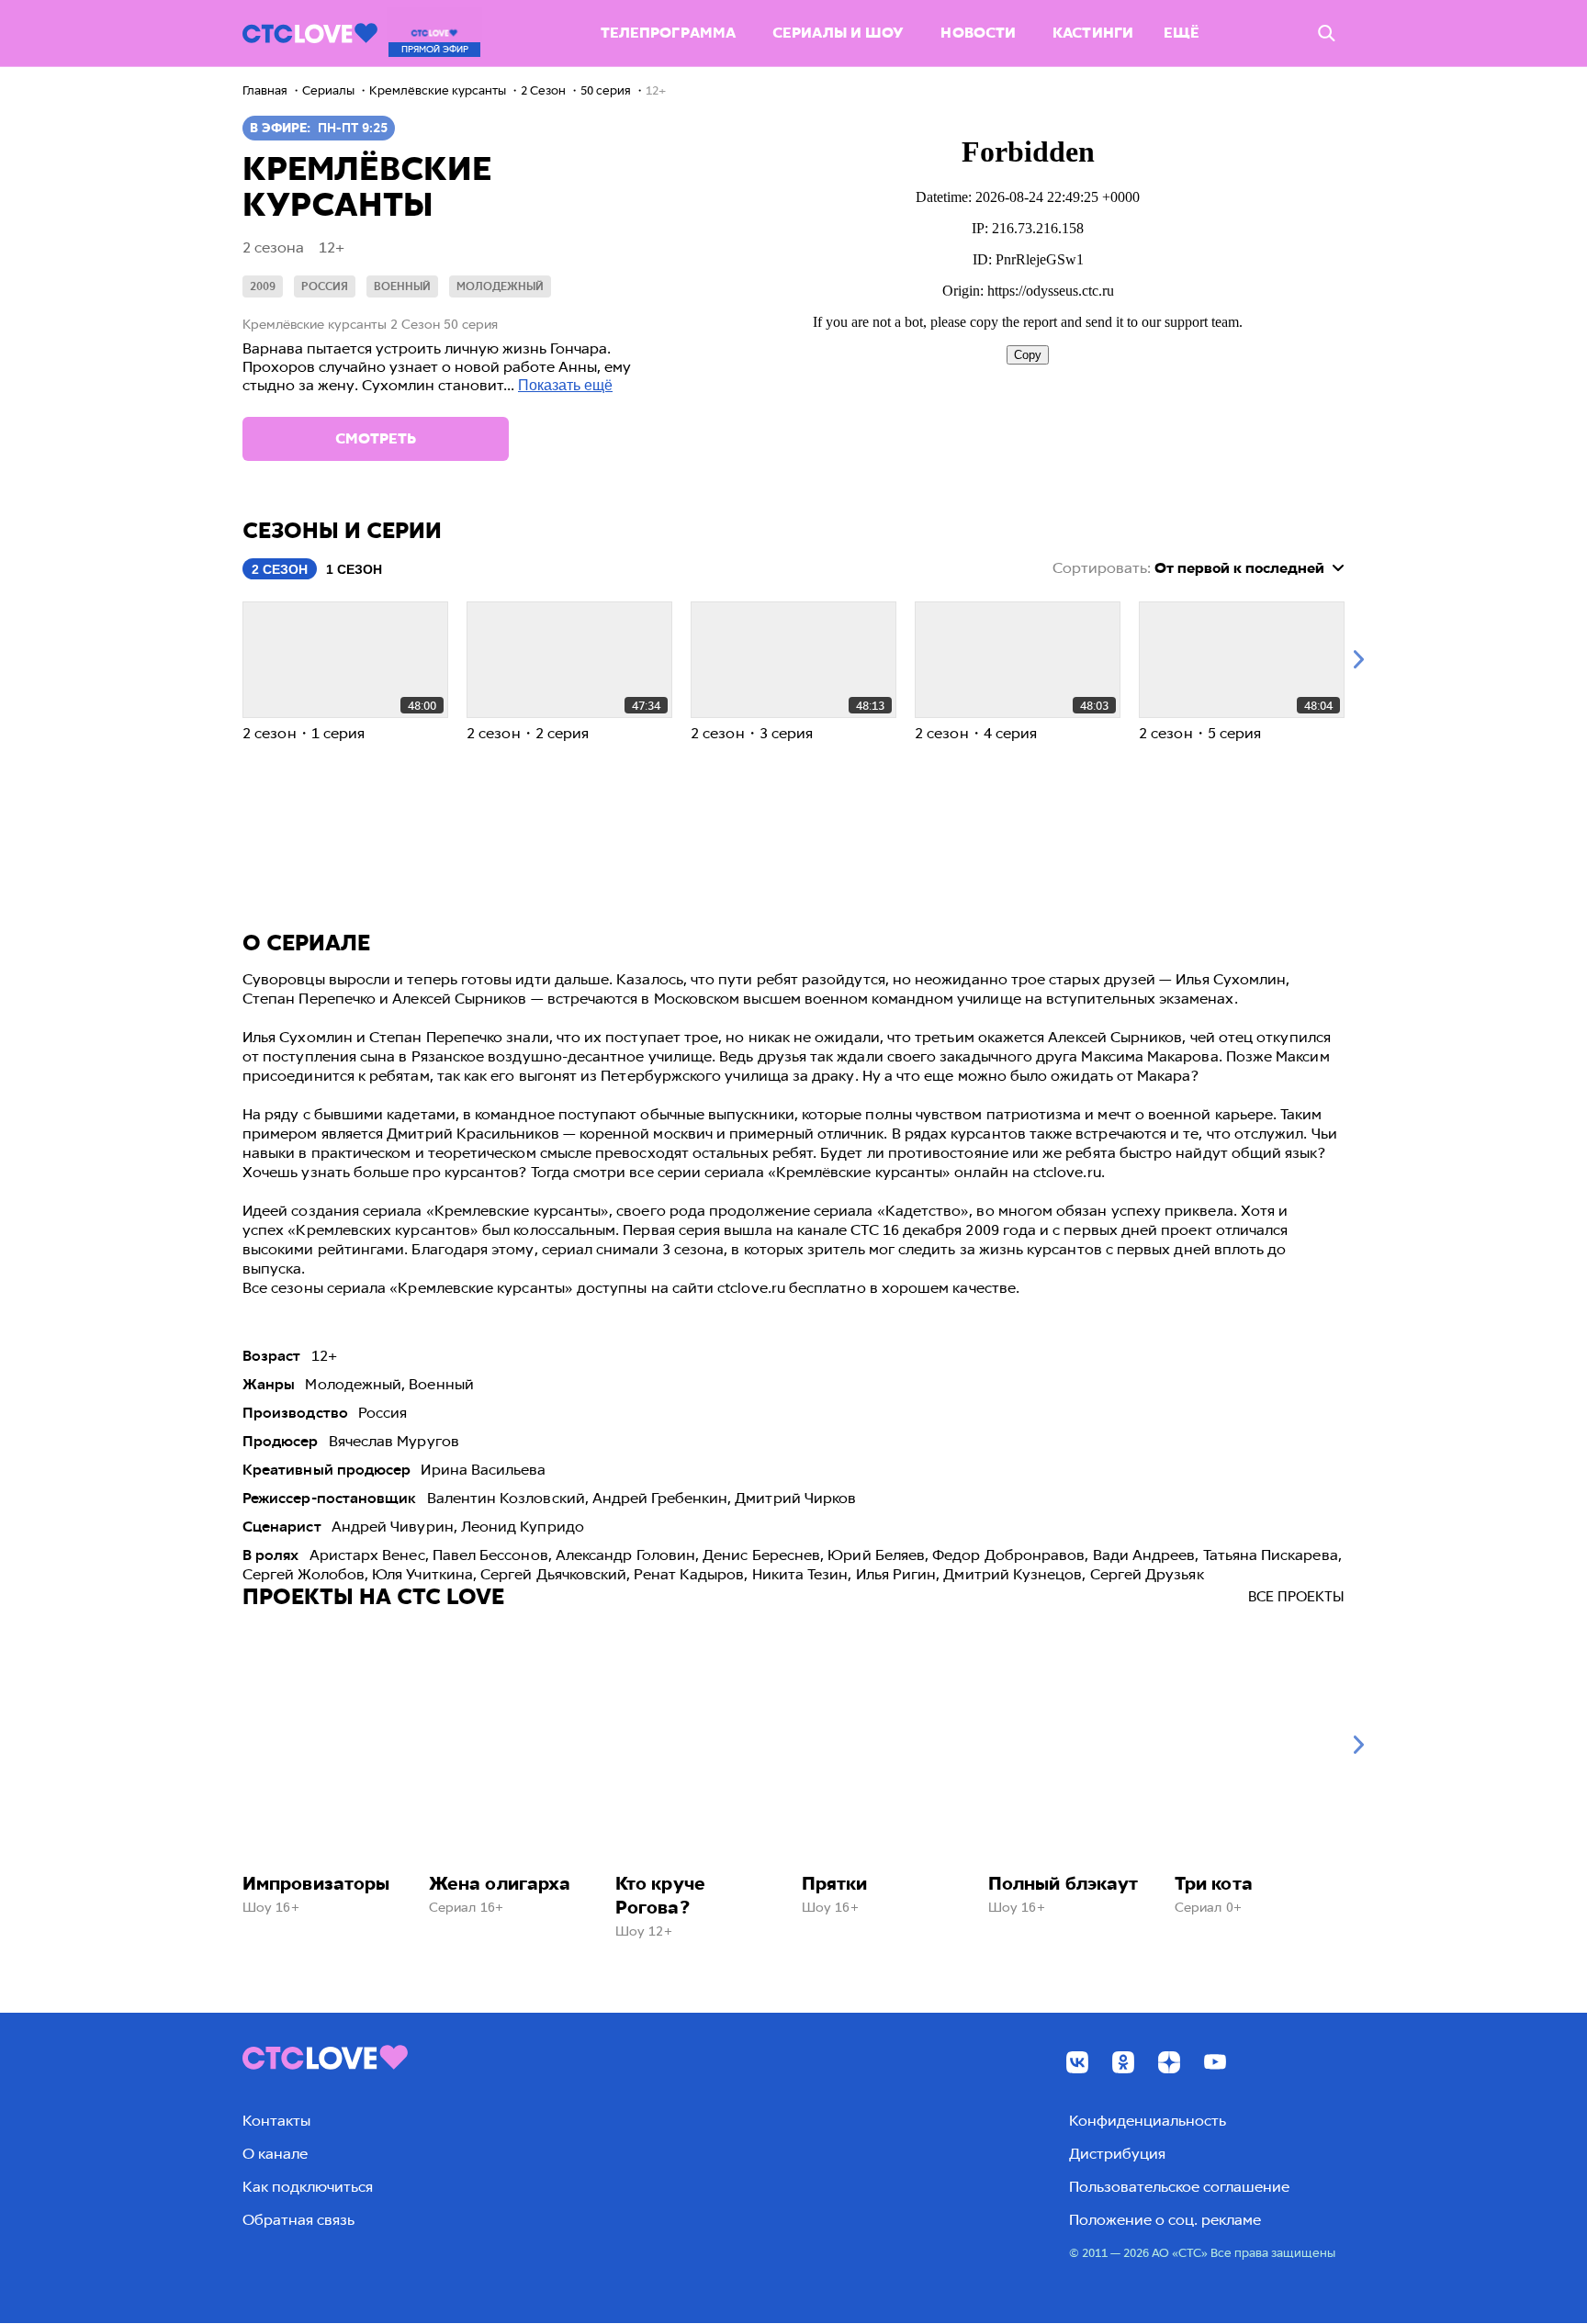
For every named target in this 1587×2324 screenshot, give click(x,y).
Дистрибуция (1117, 2154)
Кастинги (1093, 33)
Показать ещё (565, 385)
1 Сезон (354, 569)
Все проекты (1296, 1597)
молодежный (500, 286)
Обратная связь (298, 2220)
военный (402, 286)
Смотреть (376, 438)
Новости (978, 33)
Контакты (276, 2121)
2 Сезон (280, 569)
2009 (263, 286)
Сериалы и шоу (838, 33)
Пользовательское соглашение (1179, 2187)
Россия (325, 286)
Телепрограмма (668, 33)
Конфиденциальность (1148, 2121)
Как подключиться (308, 2187)
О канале (275, 2154)
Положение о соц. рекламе (1165, 2220)
